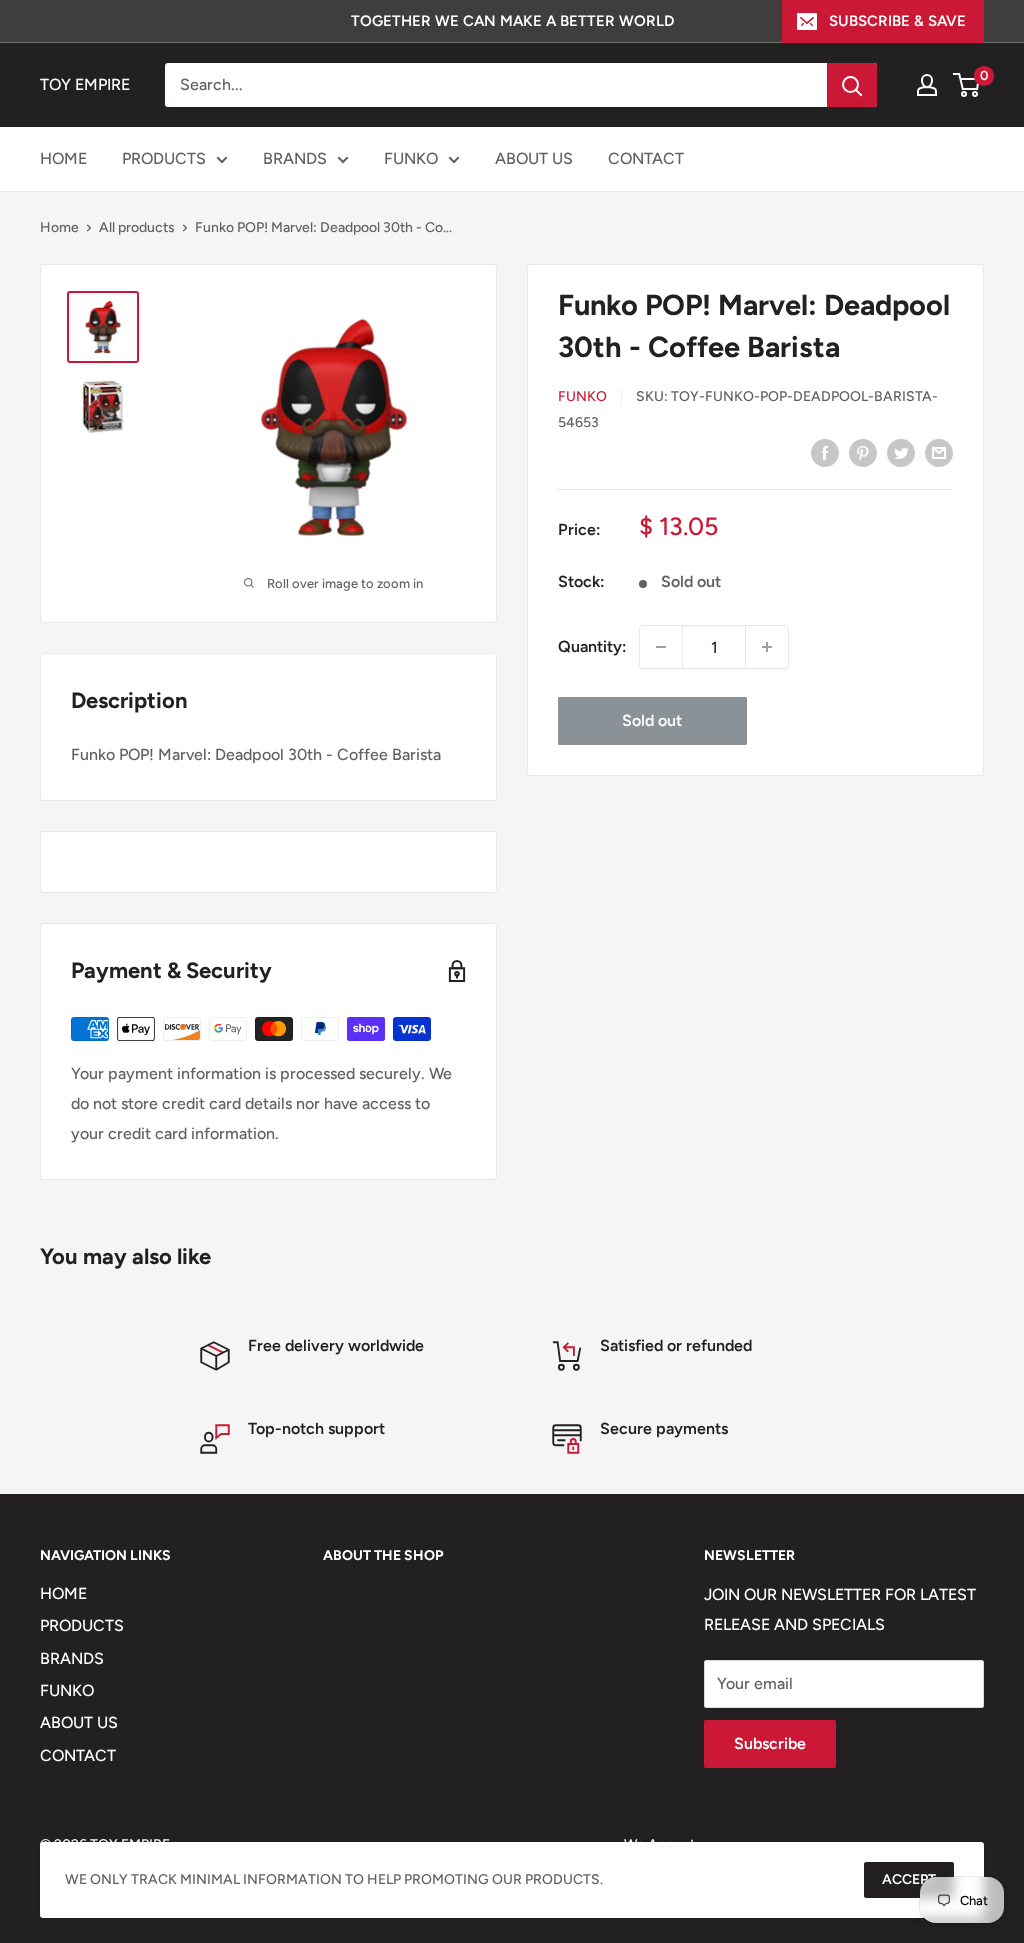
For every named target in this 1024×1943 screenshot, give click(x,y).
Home (59, 227)
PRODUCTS (164, 158)
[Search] (852, 85)
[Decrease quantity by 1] (661, 647)
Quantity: (592, 646)
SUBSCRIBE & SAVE (897, 21)
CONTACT (646, 158)
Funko (582, 396)
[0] (967, 85)
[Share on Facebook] (825, 452)
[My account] (927, 85)
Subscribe (770, 1743)
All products (137, 227)
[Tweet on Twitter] (901, 452)
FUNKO (411, 158)
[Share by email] (939, 452)
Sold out (652, 720)
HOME (63, 158)
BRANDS (295, 158)
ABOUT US (534, 158)
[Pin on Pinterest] (863, 452)
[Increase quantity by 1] (767, 647)
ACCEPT (909, 1879)
